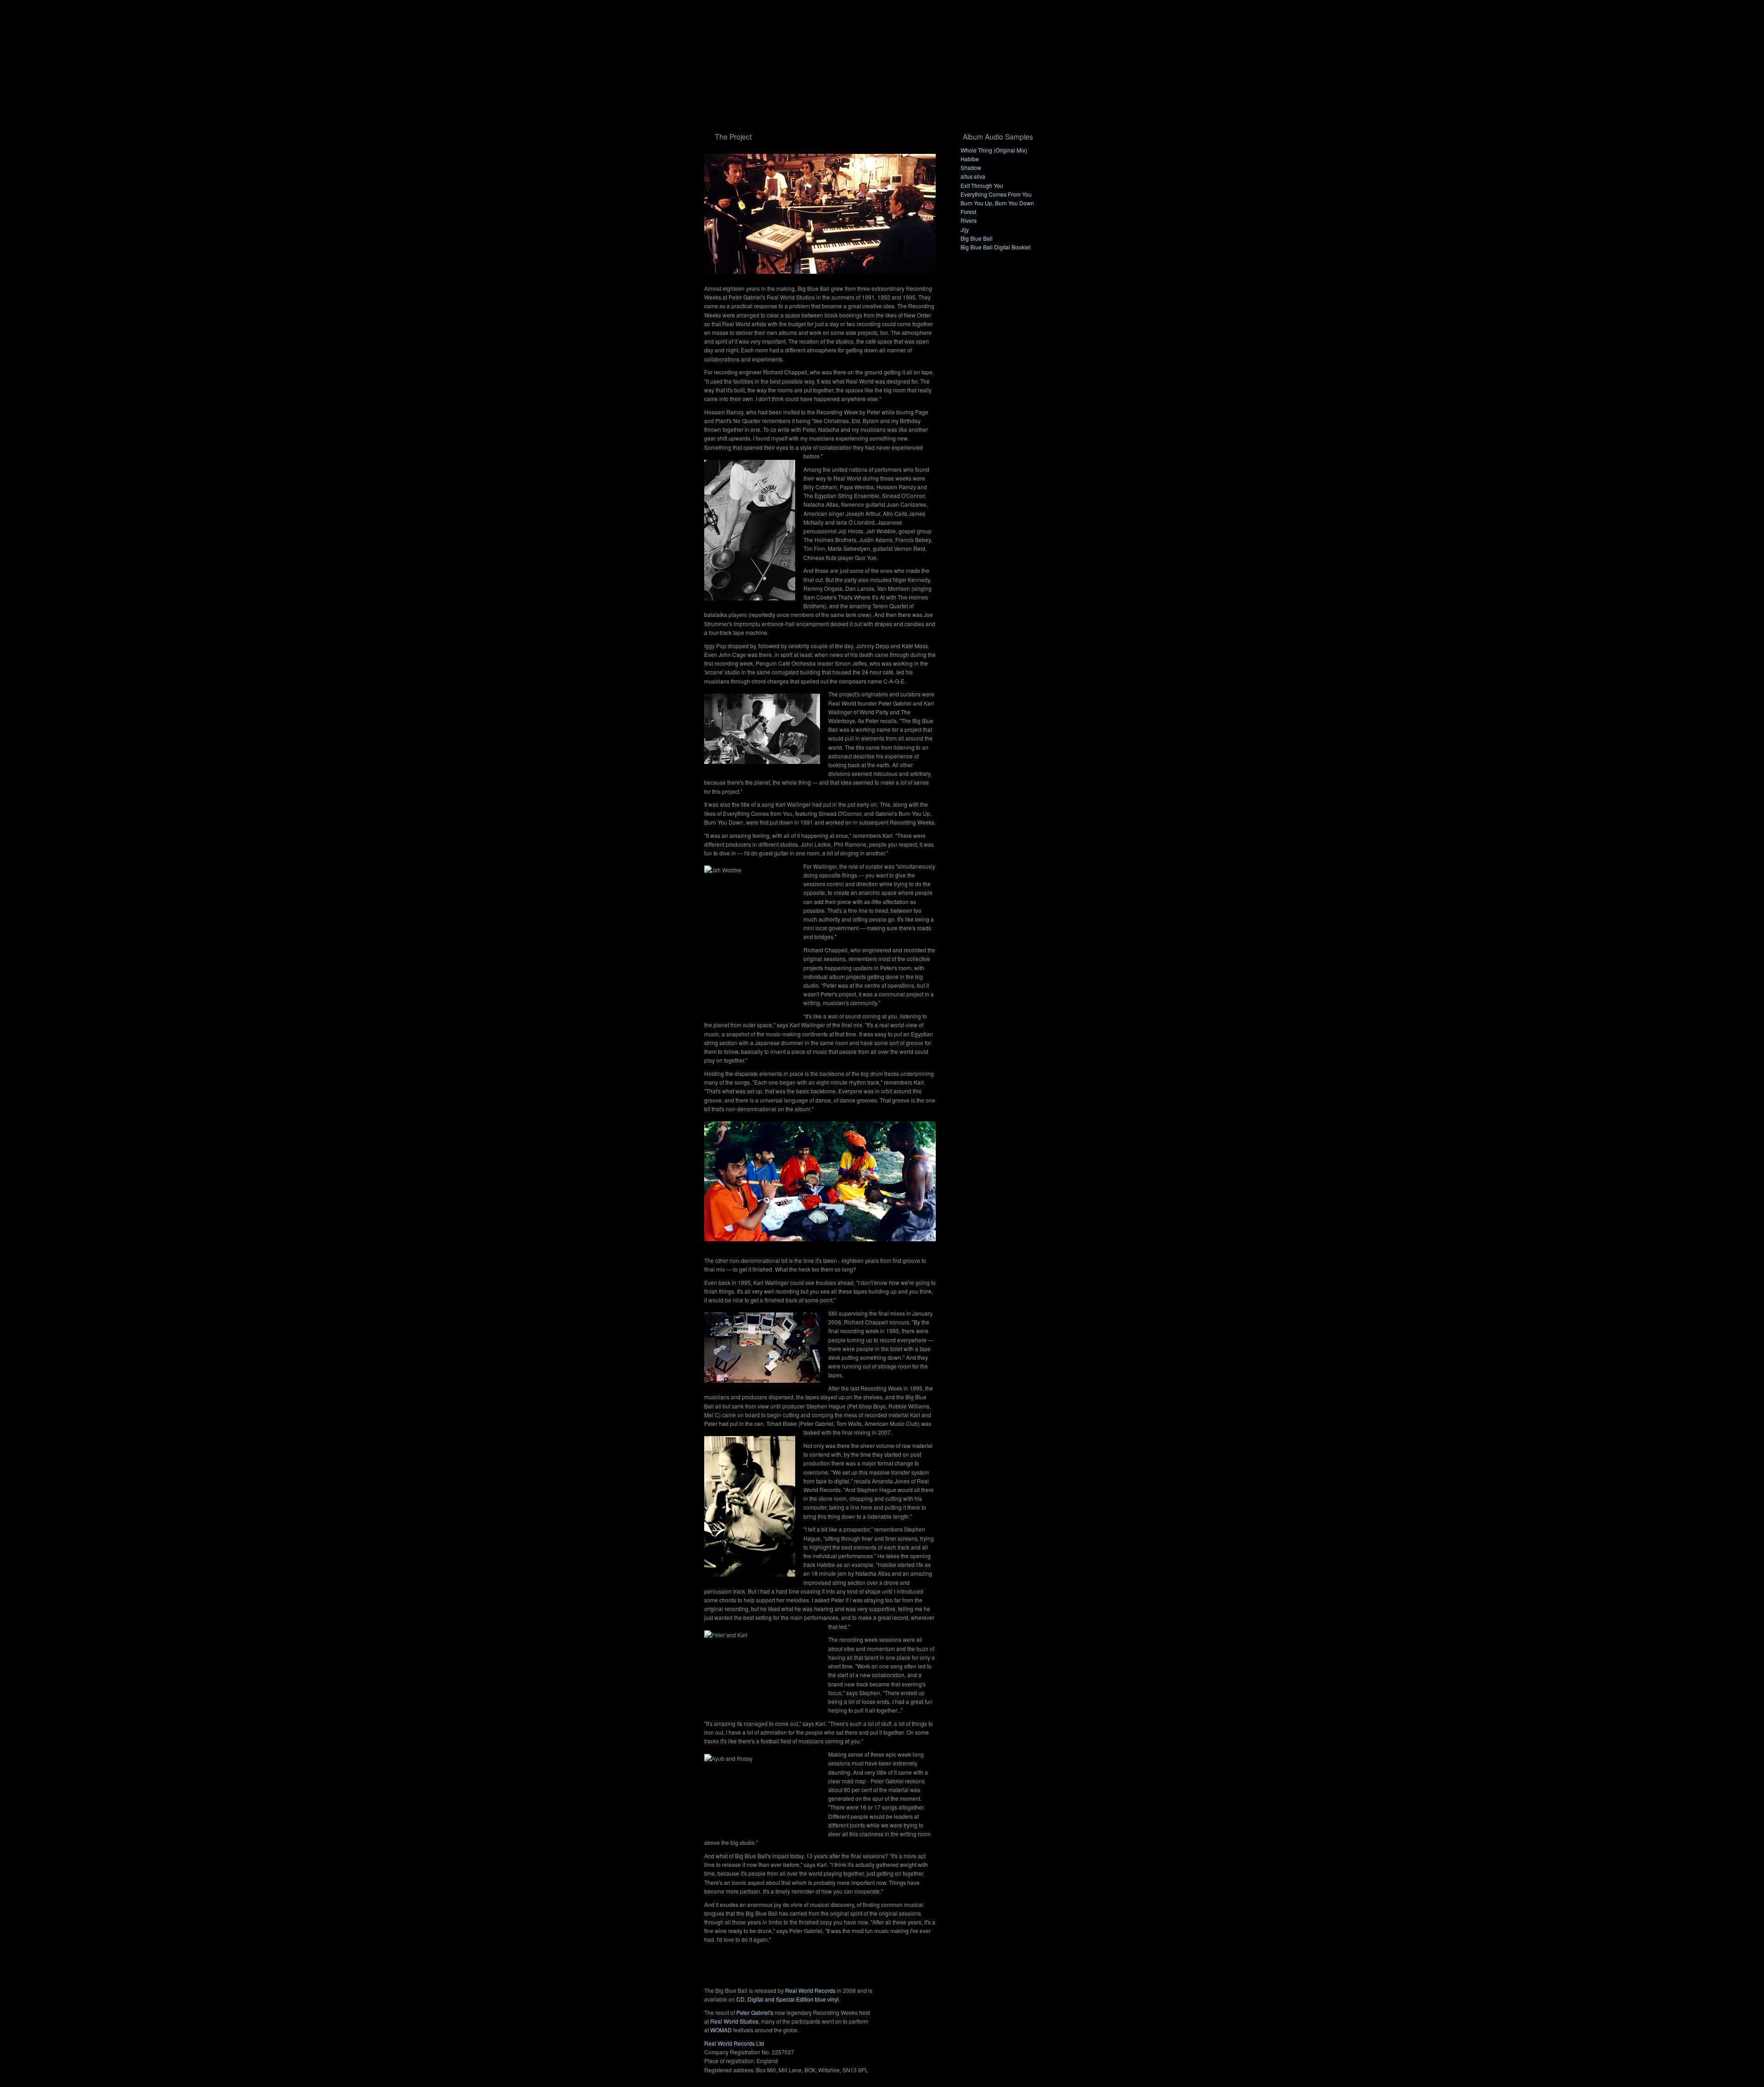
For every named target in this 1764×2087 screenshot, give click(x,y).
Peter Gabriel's (755, 2012)
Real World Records (810, 1990)
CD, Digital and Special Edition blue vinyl (788, 1999)
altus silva (973, 176)
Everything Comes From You (996, 194)
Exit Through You (982, 185)
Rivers (969, 220)
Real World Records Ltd (734, 2043)
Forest (968, 212)
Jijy (965, 229)
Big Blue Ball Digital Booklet (995, 247)
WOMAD (721, 2030)
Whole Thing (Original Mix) (994, 150)
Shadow (971, 167)
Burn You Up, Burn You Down (997, 203)
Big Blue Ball (977, 238)
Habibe (970, 159)
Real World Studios (734, 2021)
